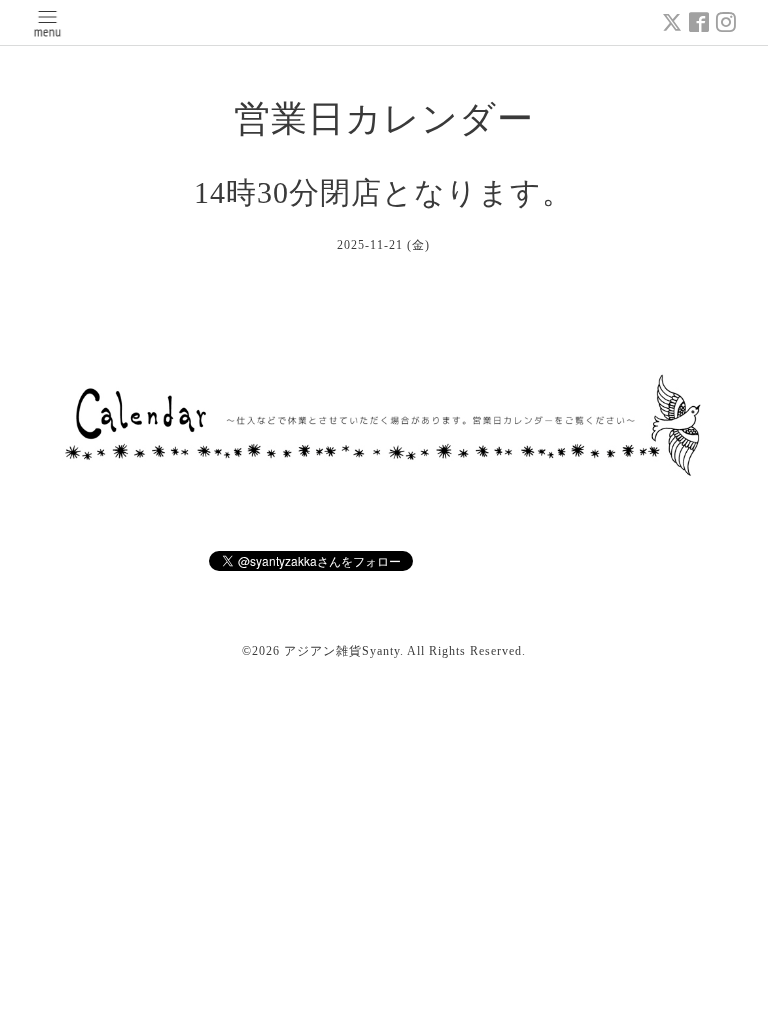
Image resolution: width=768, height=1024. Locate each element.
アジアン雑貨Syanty (342, 651)
